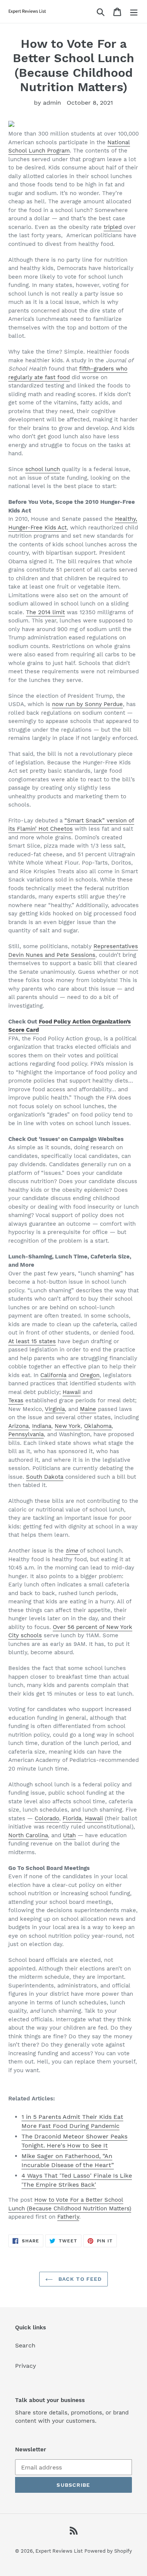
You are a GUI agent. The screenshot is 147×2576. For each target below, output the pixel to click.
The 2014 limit (45, 612)
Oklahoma (98, 1426)
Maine (88, 1409)
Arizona (18, 1426)
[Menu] (134, 11)
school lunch (43, 469)
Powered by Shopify (108, 2551)
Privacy (26, 2366)
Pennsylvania (26, 1434)
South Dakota (45, 1477)
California (53, 1375)
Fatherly (68, 2217)
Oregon (90, 1375)
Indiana (42, 1426)
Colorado (47, 1818)
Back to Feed (79, 2279)
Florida (72, 1818)
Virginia (55, 1409)
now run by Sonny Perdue (87, 704)
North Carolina (28, 1835)
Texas (16, 1400)
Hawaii (72, 1392)
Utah (69, 1835)
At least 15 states (32, 1341)
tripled (113, 227)
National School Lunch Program (69, 147)
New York (68, 1426)
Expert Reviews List (59, 2551)
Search (25, 2345)
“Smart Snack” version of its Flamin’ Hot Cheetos (71, 825)
